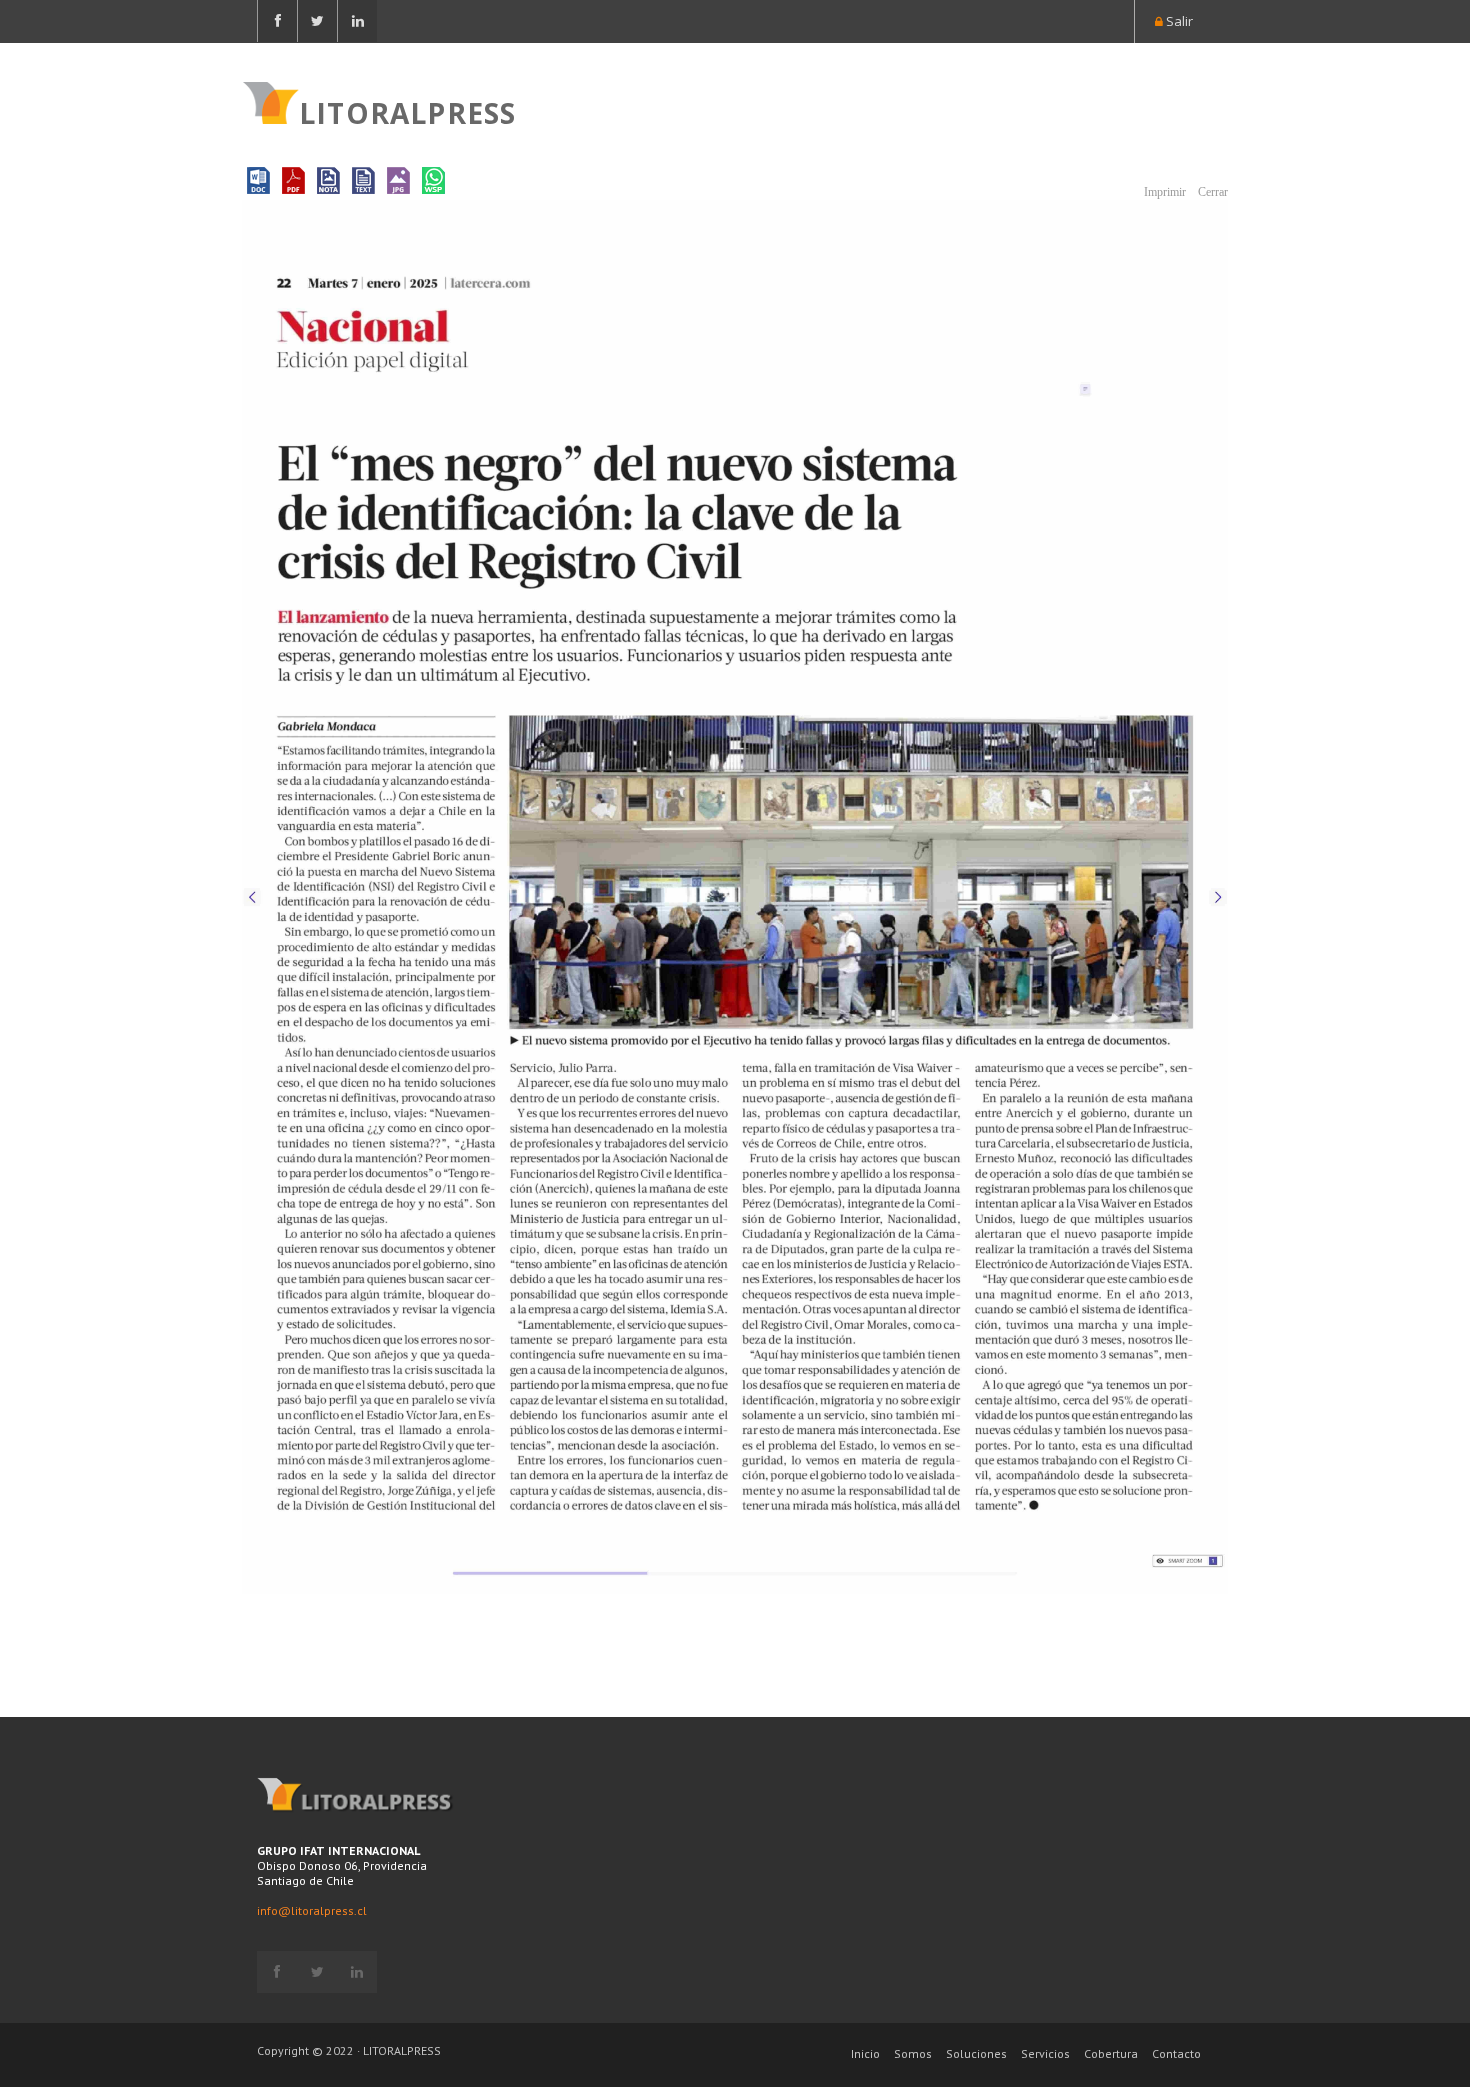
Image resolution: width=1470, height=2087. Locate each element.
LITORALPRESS (407, 111)
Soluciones (976, 2053)
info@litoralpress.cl (312, 1910)
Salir (1178, 21)
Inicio (865, 2053)
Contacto (1176, 2053)
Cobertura (1111, 2053)
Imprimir (1163, 192)
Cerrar (1211, 192)
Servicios (1045, 2053)
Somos (913, 2053)
